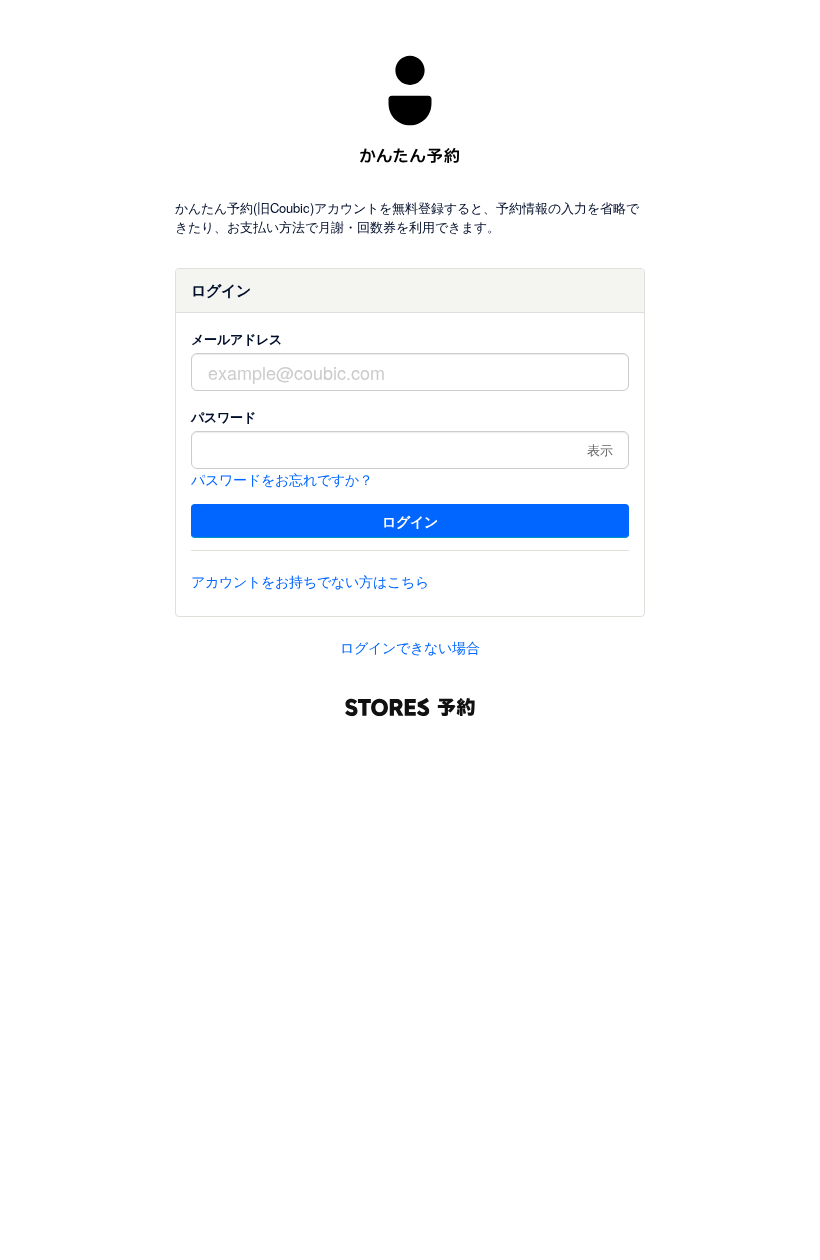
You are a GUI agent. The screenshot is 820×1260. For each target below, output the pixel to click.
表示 (600, 449)
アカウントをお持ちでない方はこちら (310, 581)
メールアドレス (236, 338)
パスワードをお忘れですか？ (282, 479)
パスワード (223, 416)
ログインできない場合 (410, 647)
